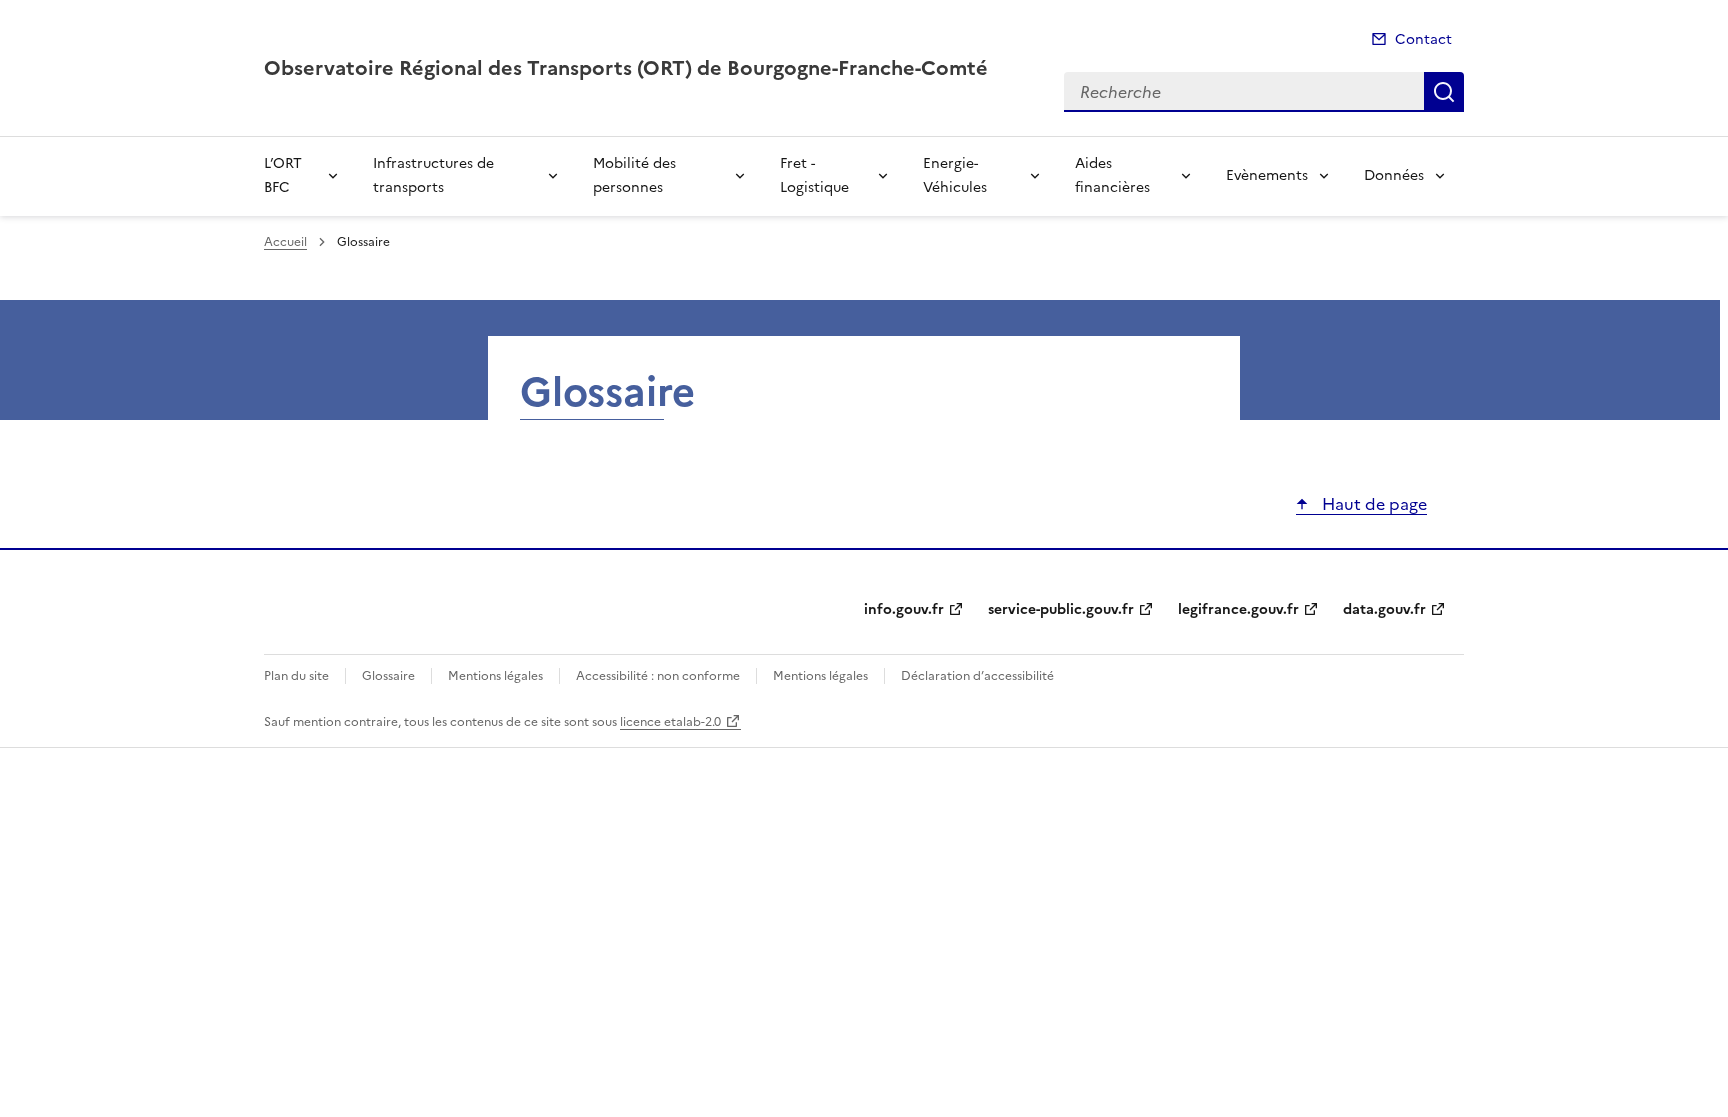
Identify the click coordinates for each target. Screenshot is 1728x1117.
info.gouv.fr (904, 609)
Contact (1423, 39)
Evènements (1267, 175)
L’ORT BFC (283, 175)
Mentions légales (495, 676)
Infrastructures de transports (433, 175)
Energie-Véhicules (955, 175)
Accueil (285, 242)
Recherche (1444, 92)
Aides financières (1112, 175)
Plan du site (296, 676)
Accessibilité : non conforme (658, 676)
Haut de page (1372, 504)
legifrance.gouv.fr (1238, 609)
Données (1394, 175)
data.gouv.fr (1384, 609)
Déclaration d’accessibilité (977, 676)
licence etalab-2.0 (670, 722)
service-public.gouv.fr (1061, 609)
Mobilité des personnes (634, 175)
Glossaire (388, 676)
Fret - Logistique (814, 175)
